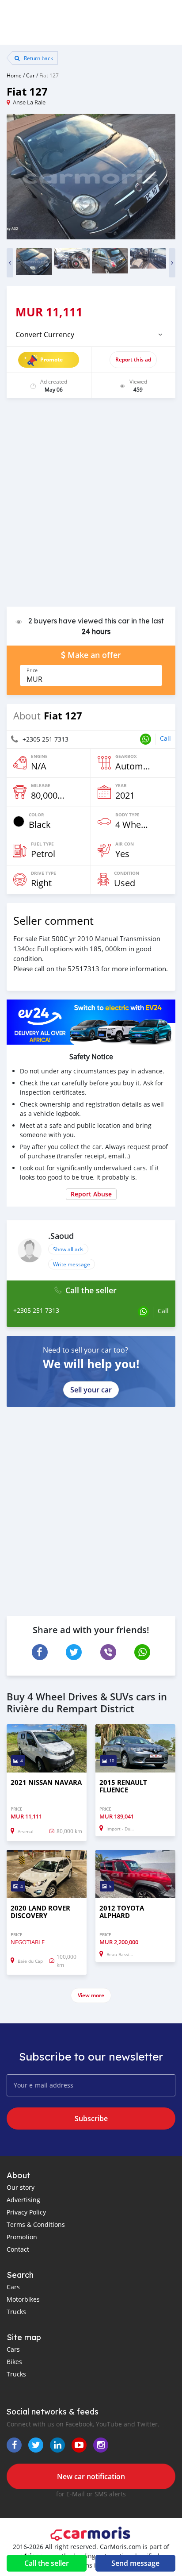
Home (14, 75)
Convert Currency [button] (45, 334)
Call (165, 738)
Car (30, 75)
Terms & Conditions (36, 2224)
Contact (18, 2249)
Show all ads (68, 1249)
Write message (72, 1264)
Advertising (23, 2200)
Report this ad (133, 359)
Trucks (16, 2312)
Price (32, 670)
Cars (13, 2287)
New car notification (91, 2476)
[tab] (91, 334)
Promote (51, 359)
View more (91, 1995)
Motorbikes (23, 2299)
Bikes (14, 2362)
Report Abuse (91, 1194)
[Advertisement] (91, 507)
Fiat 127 (49, 75)
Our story (21, 2187)
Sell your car (91, 1390)
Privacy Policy (26, 2212)
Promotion (22, 2237)
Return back (38, 58)
